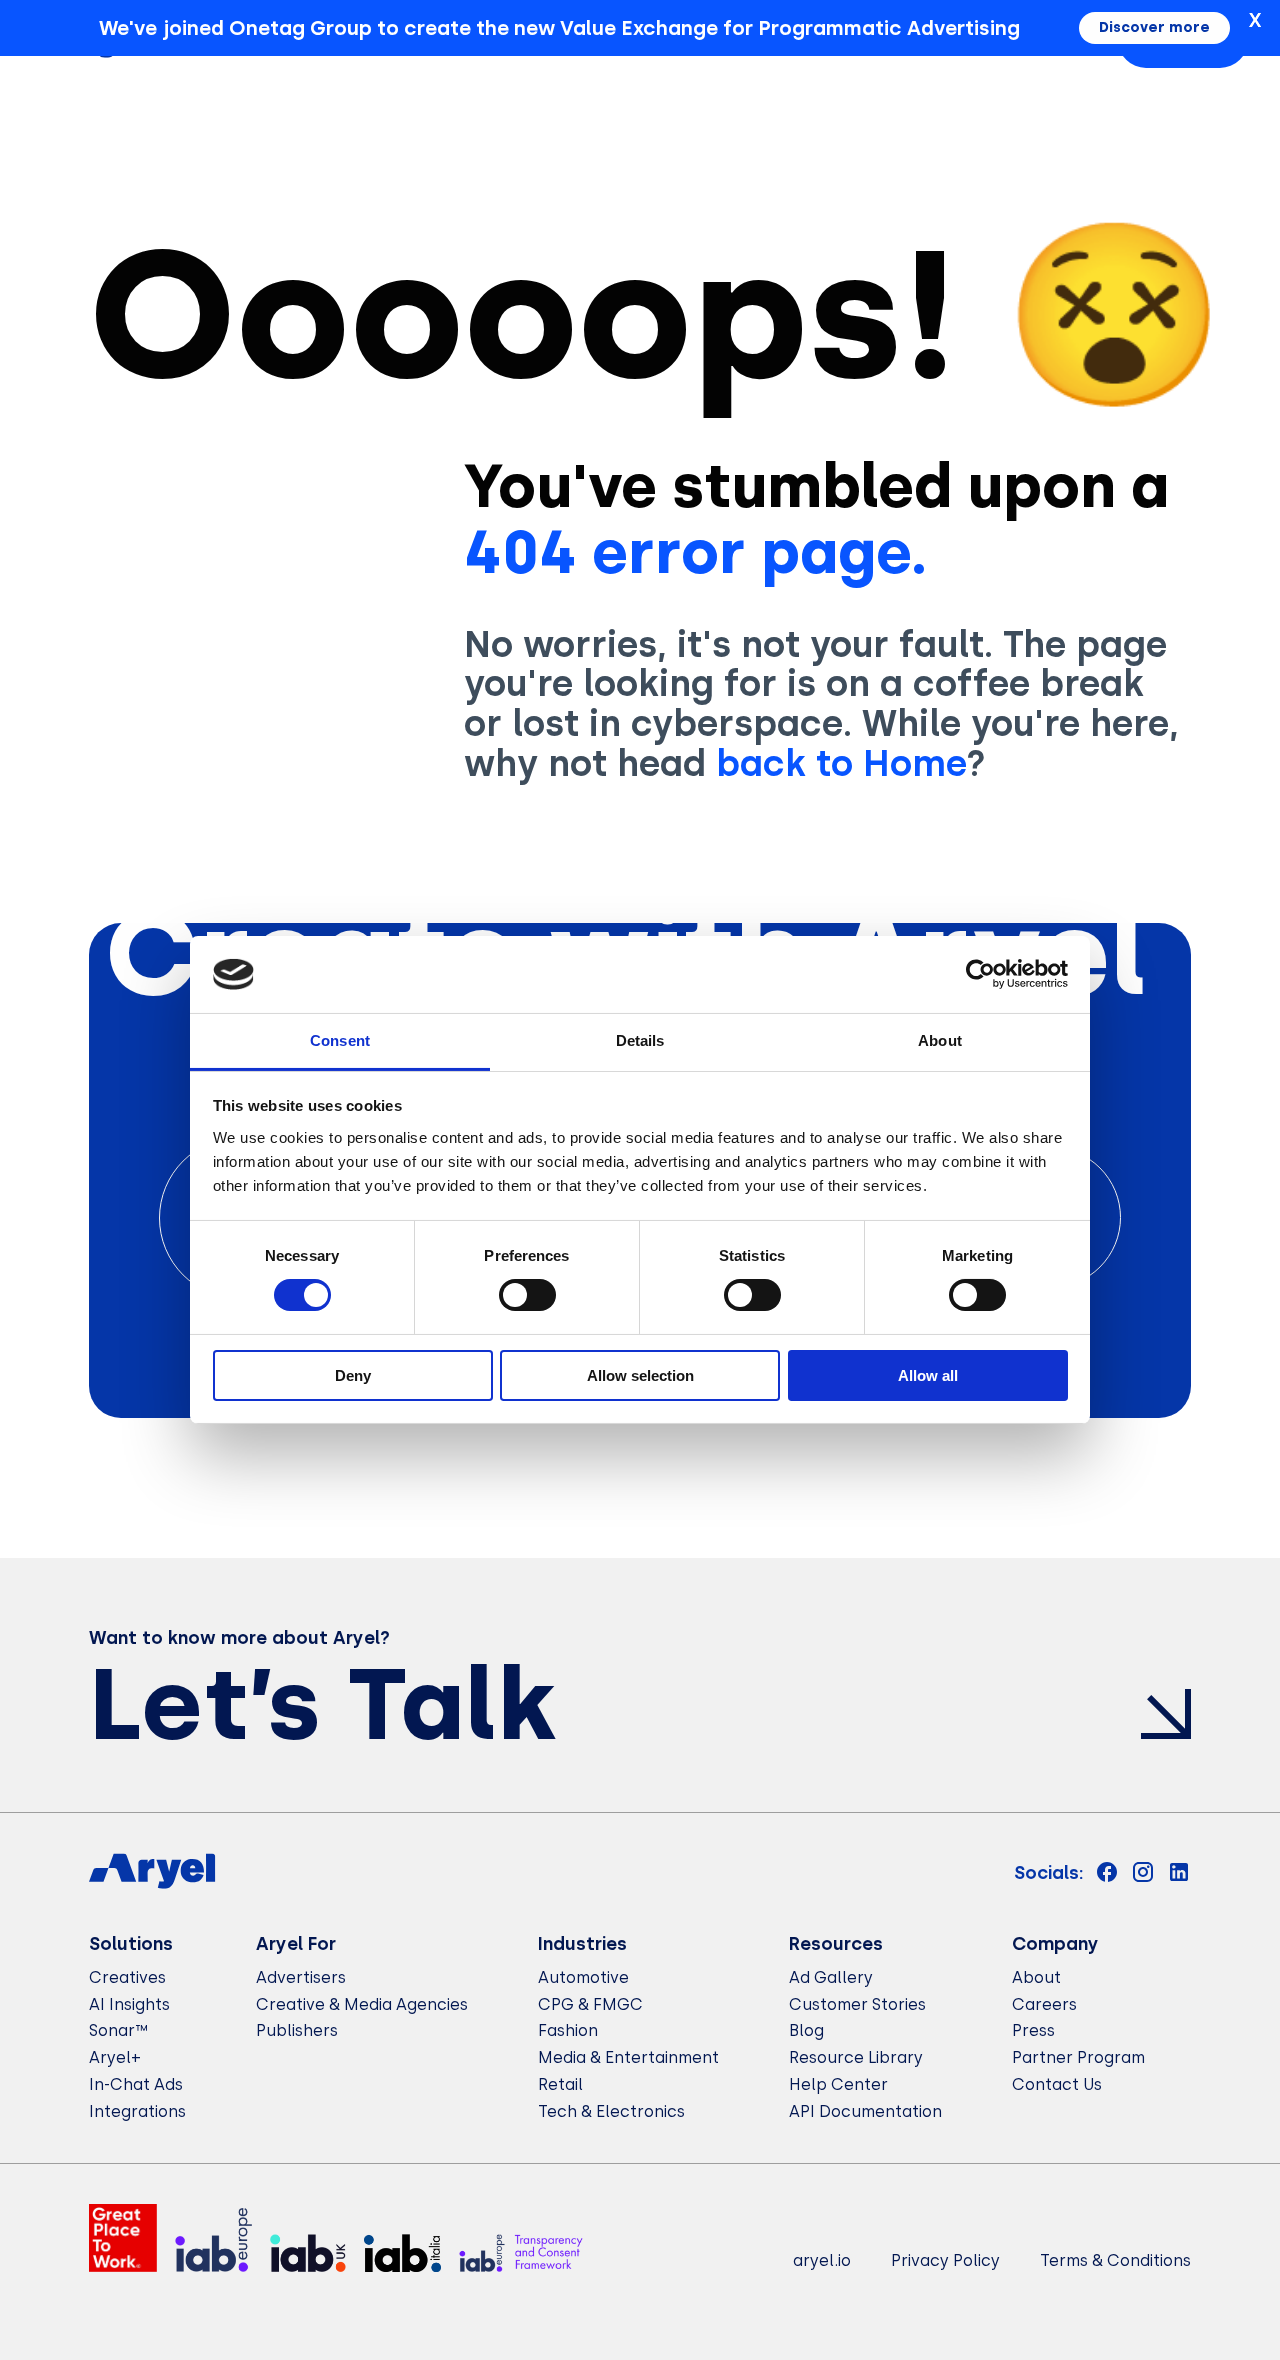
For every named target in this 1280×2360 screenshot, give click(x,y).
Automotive (583, 1977)
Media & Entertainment (628, 2057)
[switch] (527, 1295)
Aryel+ (115, 2057)
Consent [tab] (340, 1040)
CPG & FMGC (590, 2004)
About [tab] (940, 1040)
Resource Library (856, 2057)
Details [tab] (640, 1040)
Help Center (838, 2084)
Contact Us (1057, 2084)
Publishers (297, 2030)
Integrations (137, 2111)
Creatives (127, 1977)
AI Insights (129, 2004)
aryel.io (822, 2260)
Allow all (928, 1375)
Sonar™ (118, 2030)
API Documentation (865, 2111)
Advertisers (301, 1977)
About (1036, 1977)
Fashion (568, 2030)
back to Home (841, 763)
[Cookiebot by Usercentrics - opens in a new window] (980, 974)
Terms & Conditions (1115, 2260)
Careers (1044, 2004)
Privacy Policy (945, 2260)
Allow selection (640, 1375)
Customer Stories (857, 2004)
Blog (806, 2030)
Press (1033, 2030)
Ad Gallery (831, 1977)
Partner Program (1078, 2057)
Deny (353, 1375)
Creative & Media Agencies (362, 2004)
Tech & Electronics (611, 2111)
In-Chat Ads (136, 2084)
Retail (560, 2084)
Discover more (1154, 27)
